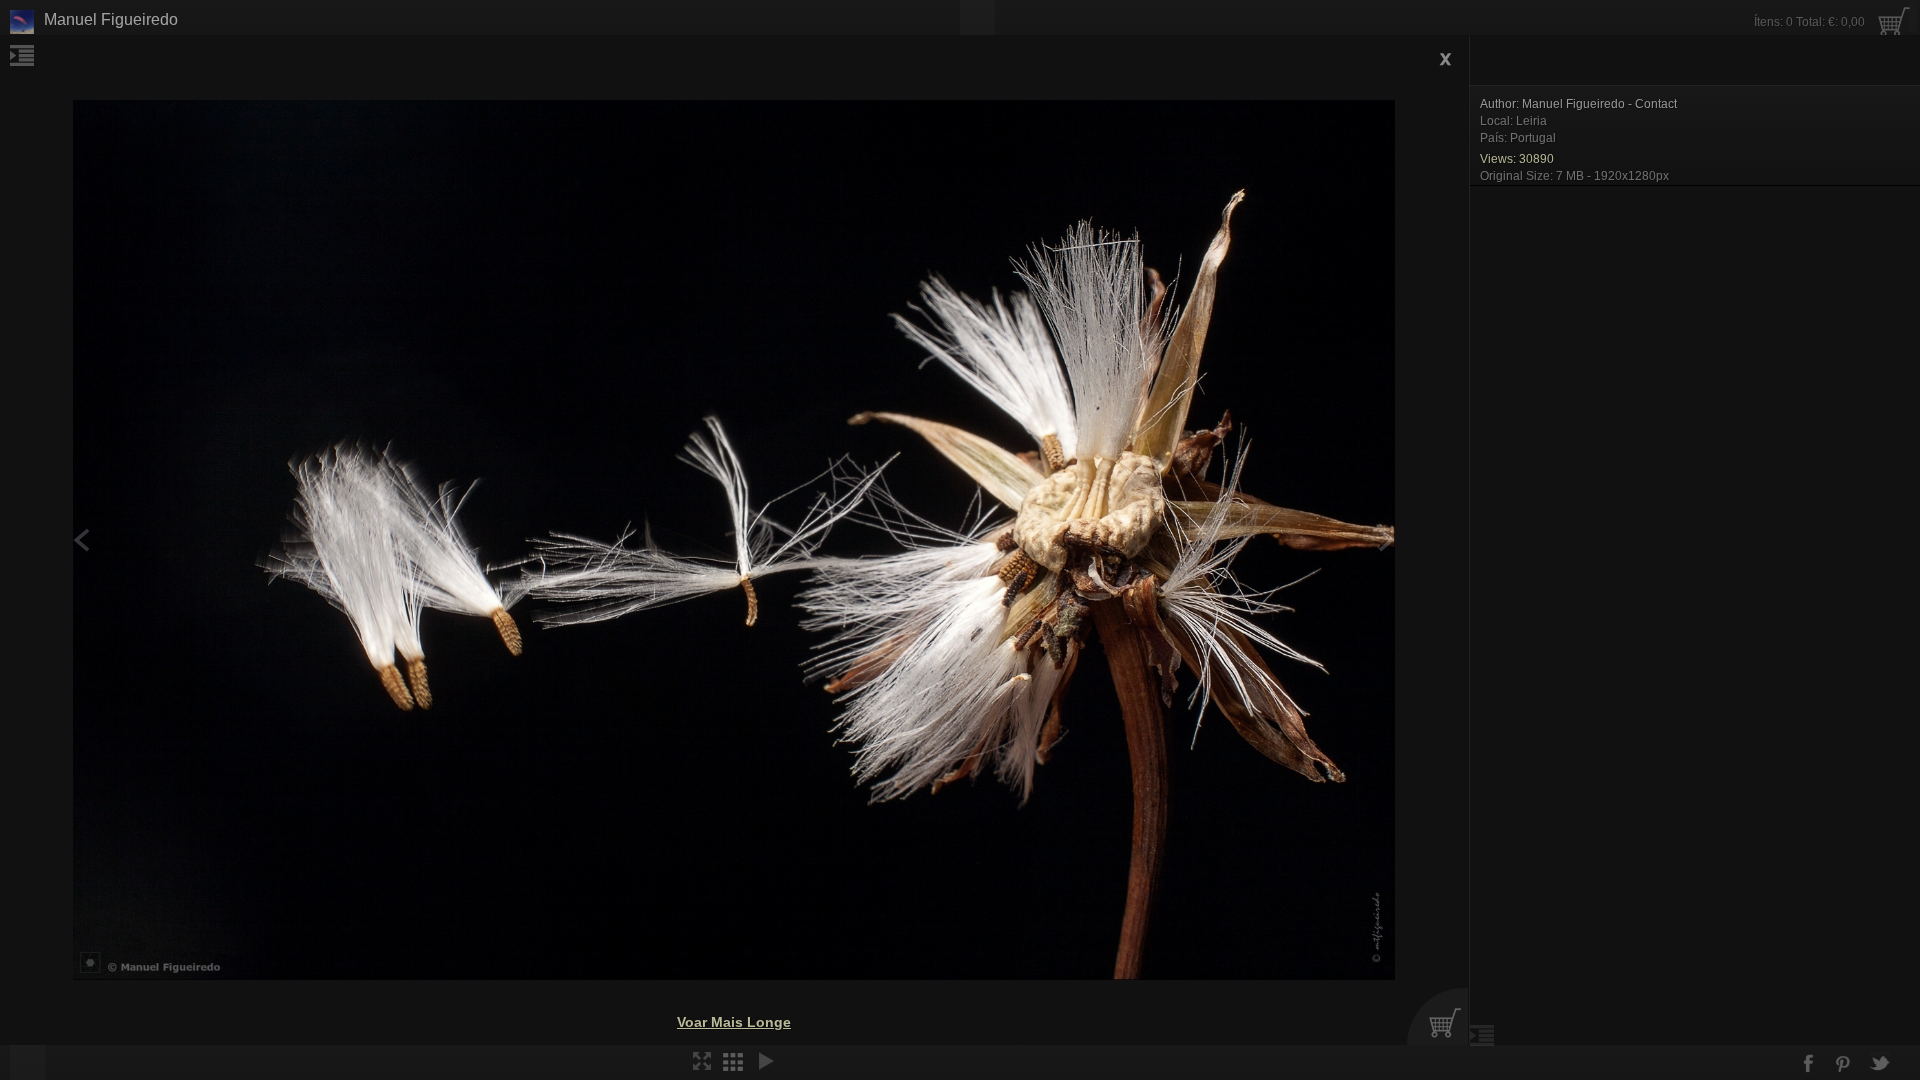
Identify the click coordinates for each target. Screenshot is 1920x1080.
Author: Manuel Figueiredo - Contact (1578, 104)
